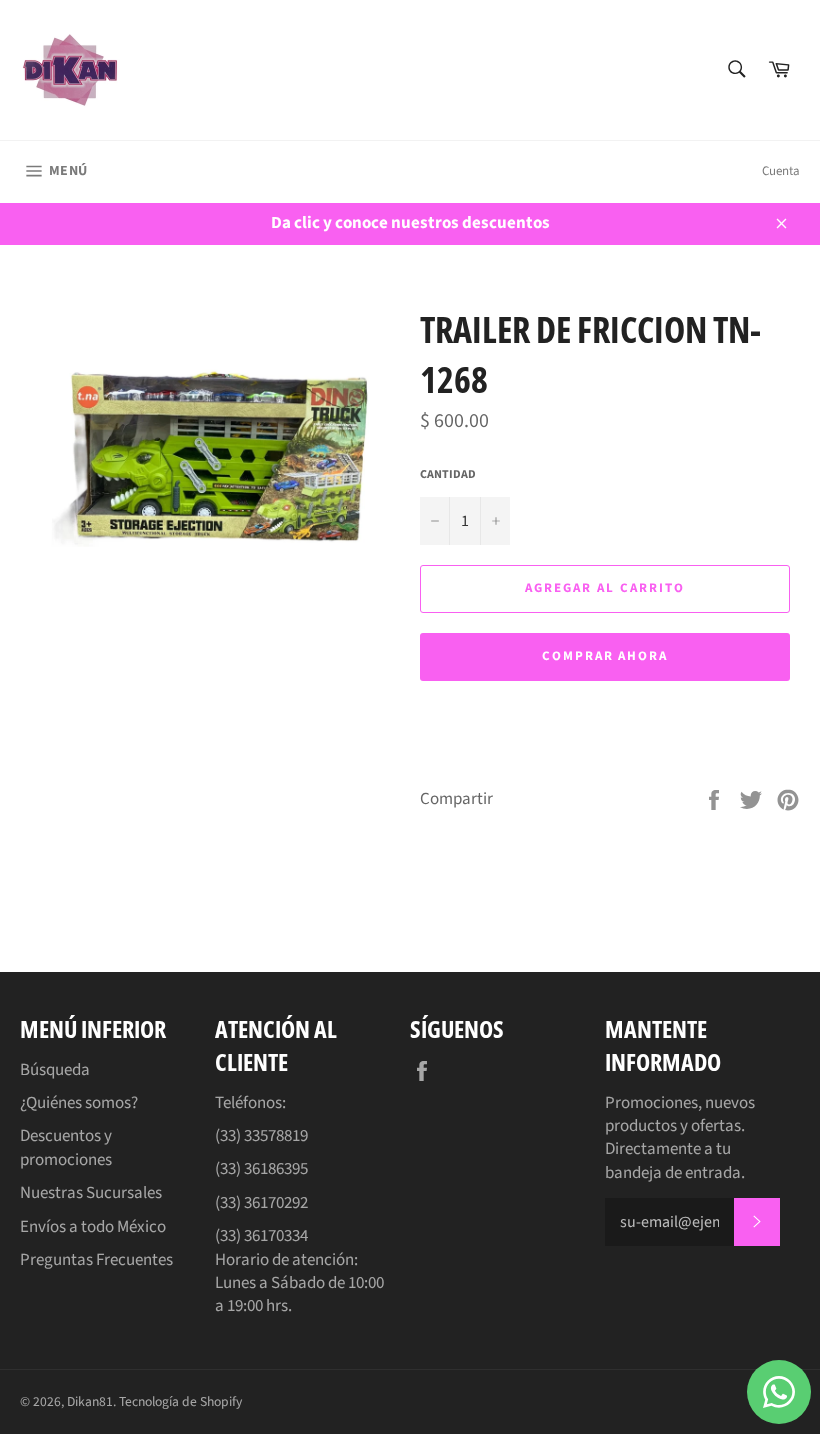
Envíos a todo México (93, 1227)
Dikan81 (90, 1401)
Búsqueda (55, 1070)
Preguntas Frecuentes (96, 1260)
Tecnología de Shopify (180, 1401)
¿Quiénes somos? (79, 1103)
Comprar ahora (605, 656)
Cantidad (448, 475)
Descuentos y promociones (66, 1147)
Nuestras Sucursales (91, 1193)
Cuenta (781, 171)
